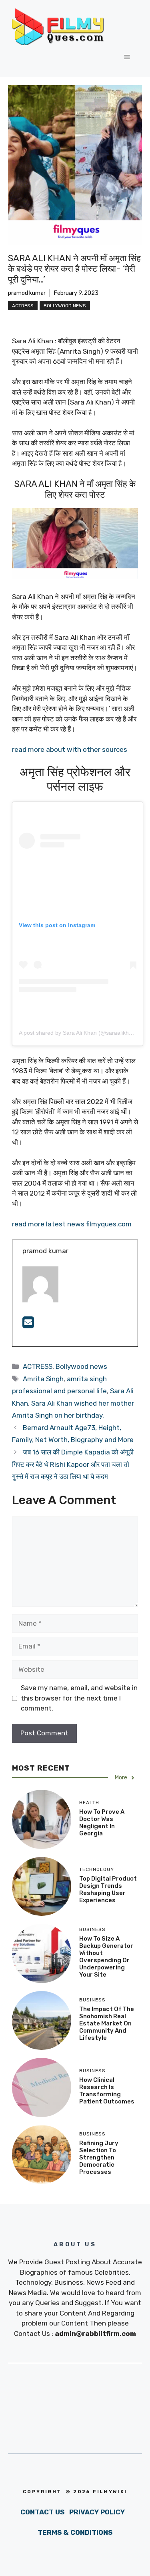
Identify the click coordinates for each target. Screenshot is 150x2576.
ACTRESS (23, 306)
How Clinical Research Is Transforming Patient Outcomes (107, 2091)
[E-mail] (28, 1325)
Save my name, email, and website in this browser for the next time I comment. (79, 1698)
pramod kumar (27, 293)
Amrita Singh (43, 1379)
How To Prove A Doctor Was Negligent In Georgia (102, 1823)
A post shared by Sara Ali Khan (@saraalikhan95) (81, 1033)
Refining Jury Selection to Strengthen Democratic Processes (99, 2157)
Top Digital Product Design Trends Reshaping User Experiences (108, 1889)
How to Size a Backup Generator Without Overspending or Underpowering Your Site (106, 1957)
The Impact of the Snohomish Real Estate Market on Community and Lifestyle (107, 2023)
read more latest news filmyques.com (72, 1224)
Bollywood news (65, 306)
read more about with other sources (70, 749)
